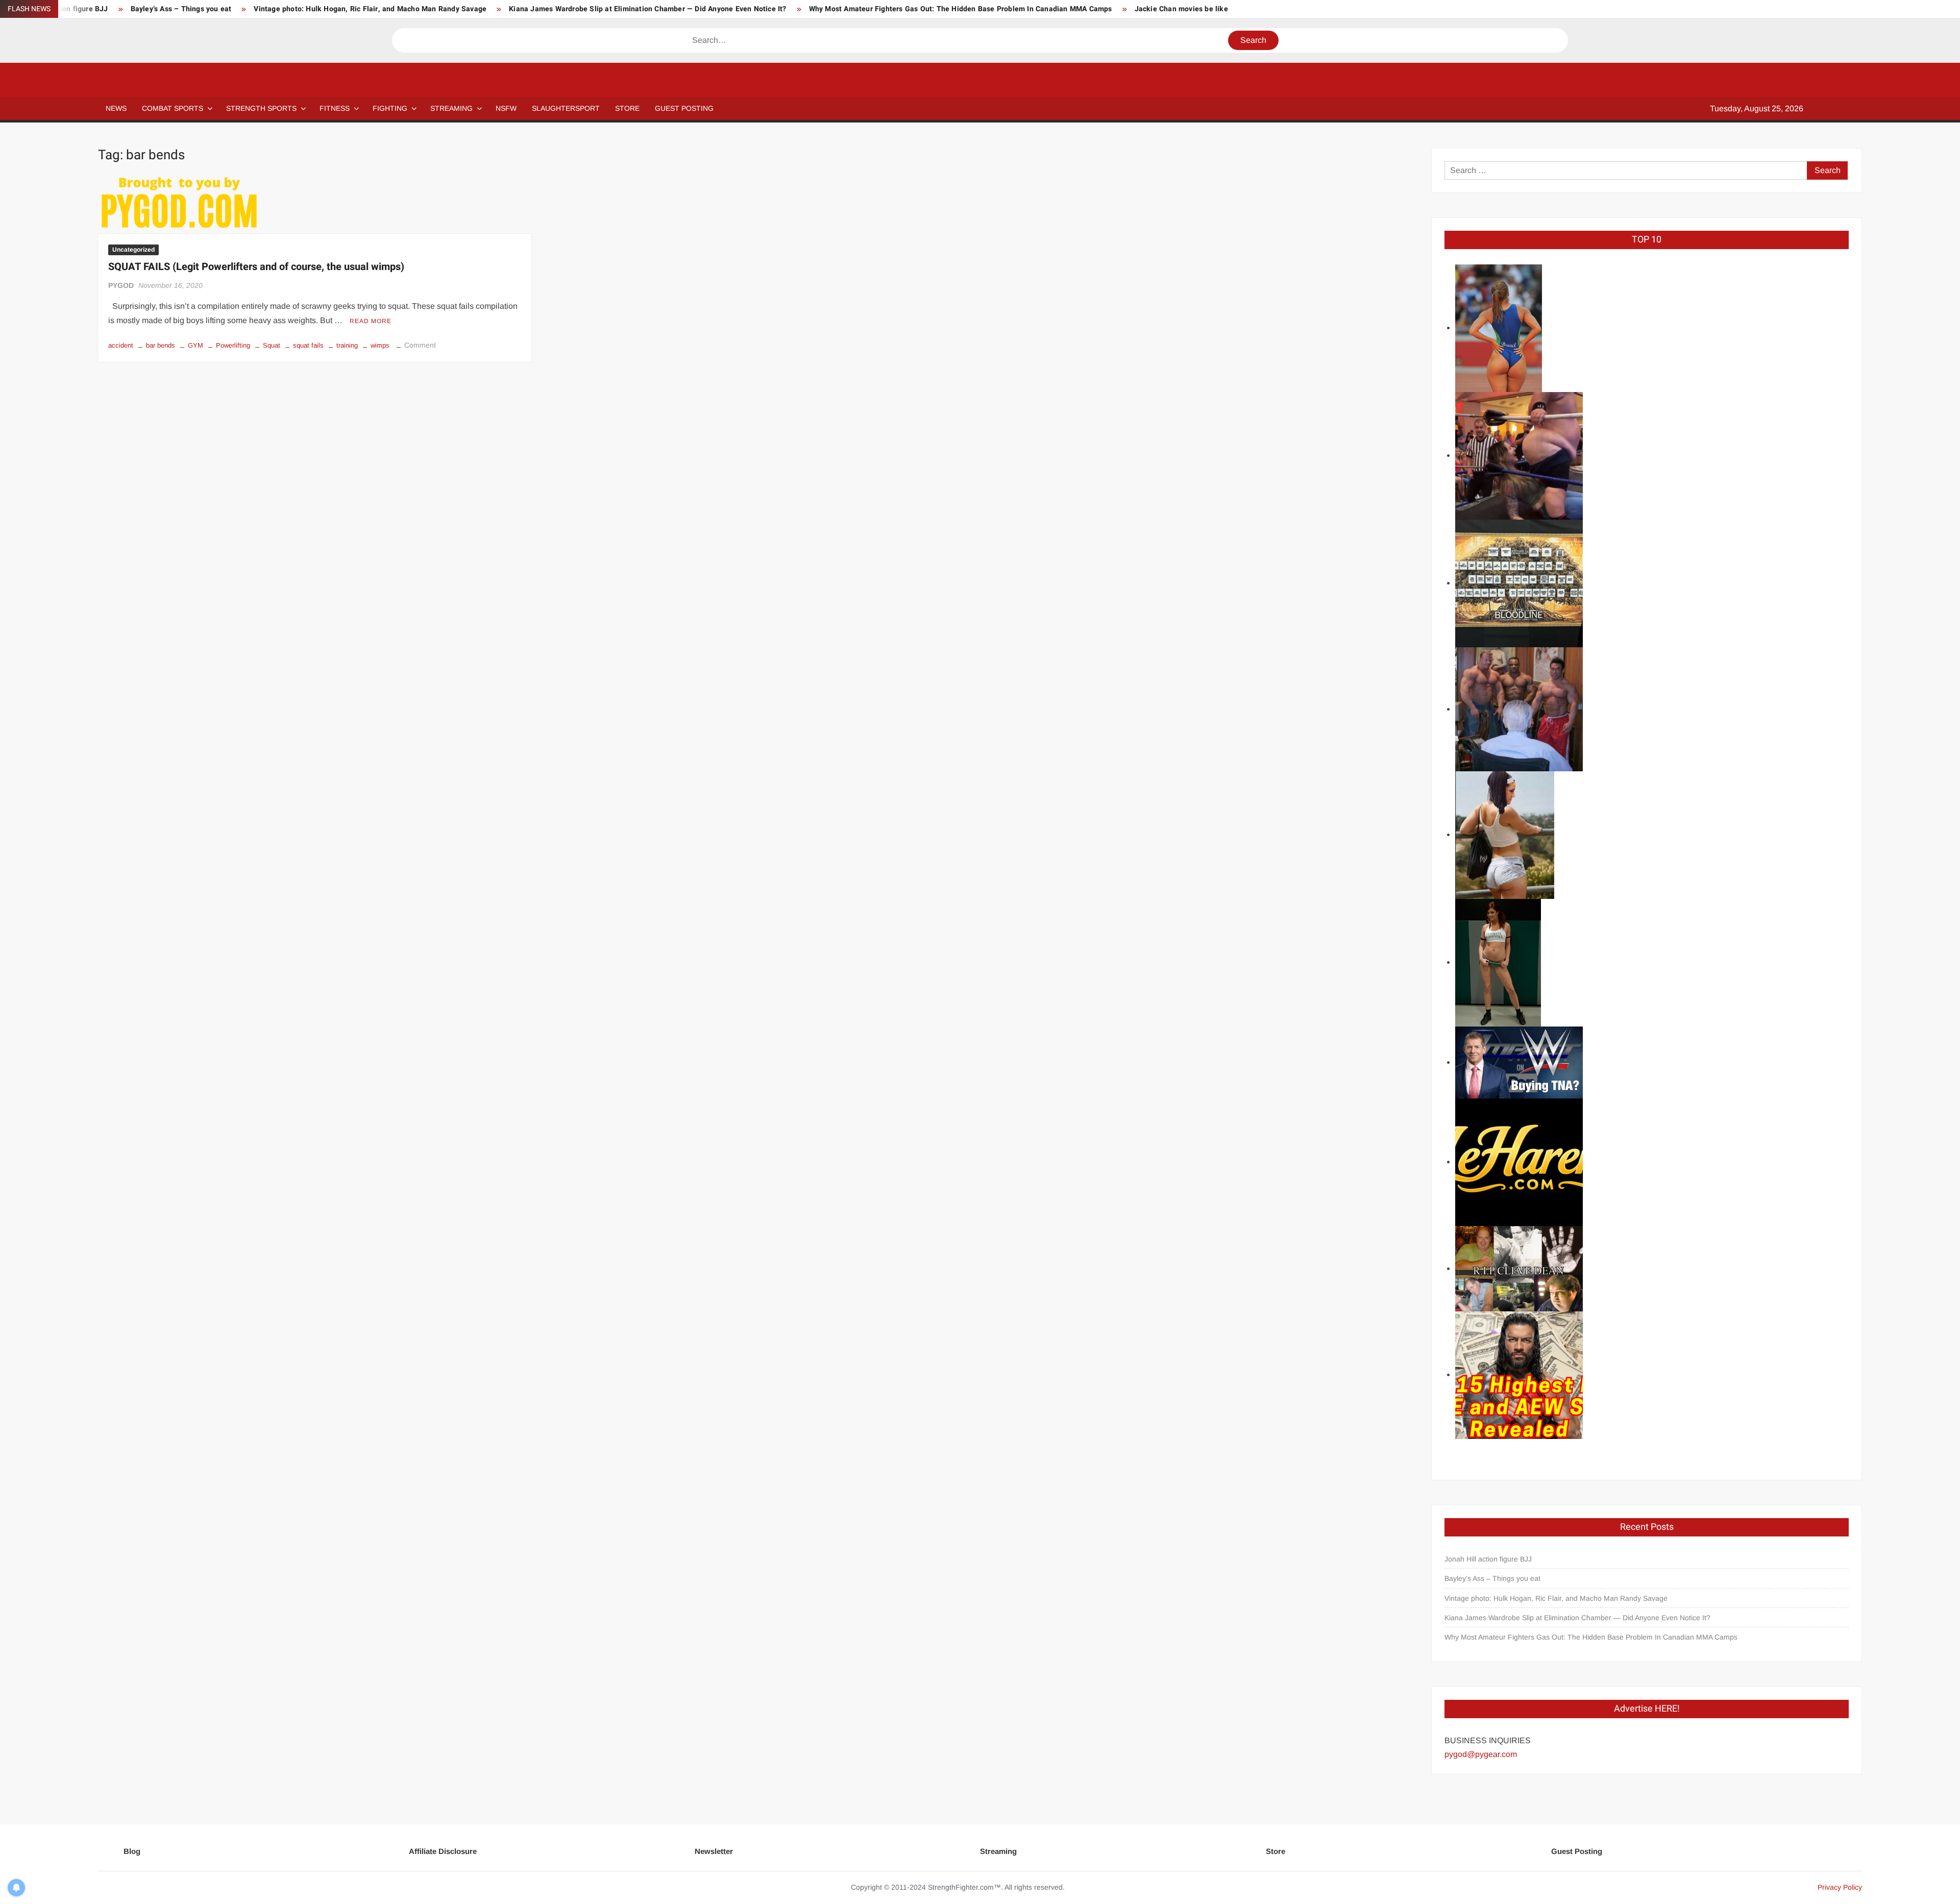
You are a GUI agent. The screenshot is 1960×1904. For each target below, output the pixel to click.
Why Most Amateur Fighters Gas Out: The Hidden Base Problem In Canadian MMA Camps (961, 9)
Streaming (451, 108)
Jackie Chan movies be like (1181, 9)
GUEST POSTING (684, 108)
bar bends (161, 345)
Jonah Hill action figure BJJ (1488, 1559)
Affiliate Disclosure (443, 1851)
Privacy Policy (1840, 1887)
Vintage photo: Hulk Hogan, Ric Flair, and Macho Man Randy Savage (370, 9)
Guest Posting (1577, 1851)
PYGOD (121, 285)
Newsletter (714, 1851)
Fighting (390, 108)
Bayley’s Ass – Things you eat (181, 9)
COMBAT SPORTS (173, 108)
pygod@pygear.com (1481, 1754)
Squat (272, 345)
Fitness (335, 108)
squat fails (308, 345)
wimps (380, 345)
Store (1276, 1851)
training (347, 345)
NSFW (506, 108)
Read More (371, 321)
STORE (627, 108)
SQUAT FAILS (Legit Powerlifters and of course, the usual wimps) (256, 267)
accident (121, 345)
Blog (132, 1851)
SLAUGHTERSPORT (566, 108)
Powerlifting (233, 345)
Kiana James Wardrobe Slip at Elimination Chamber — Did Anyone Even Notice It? (647, 9)
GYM (195, 345)
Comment (420, 345)
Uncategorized (133, 250)
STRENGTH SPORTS (261, 108)
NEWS (116, 108)
